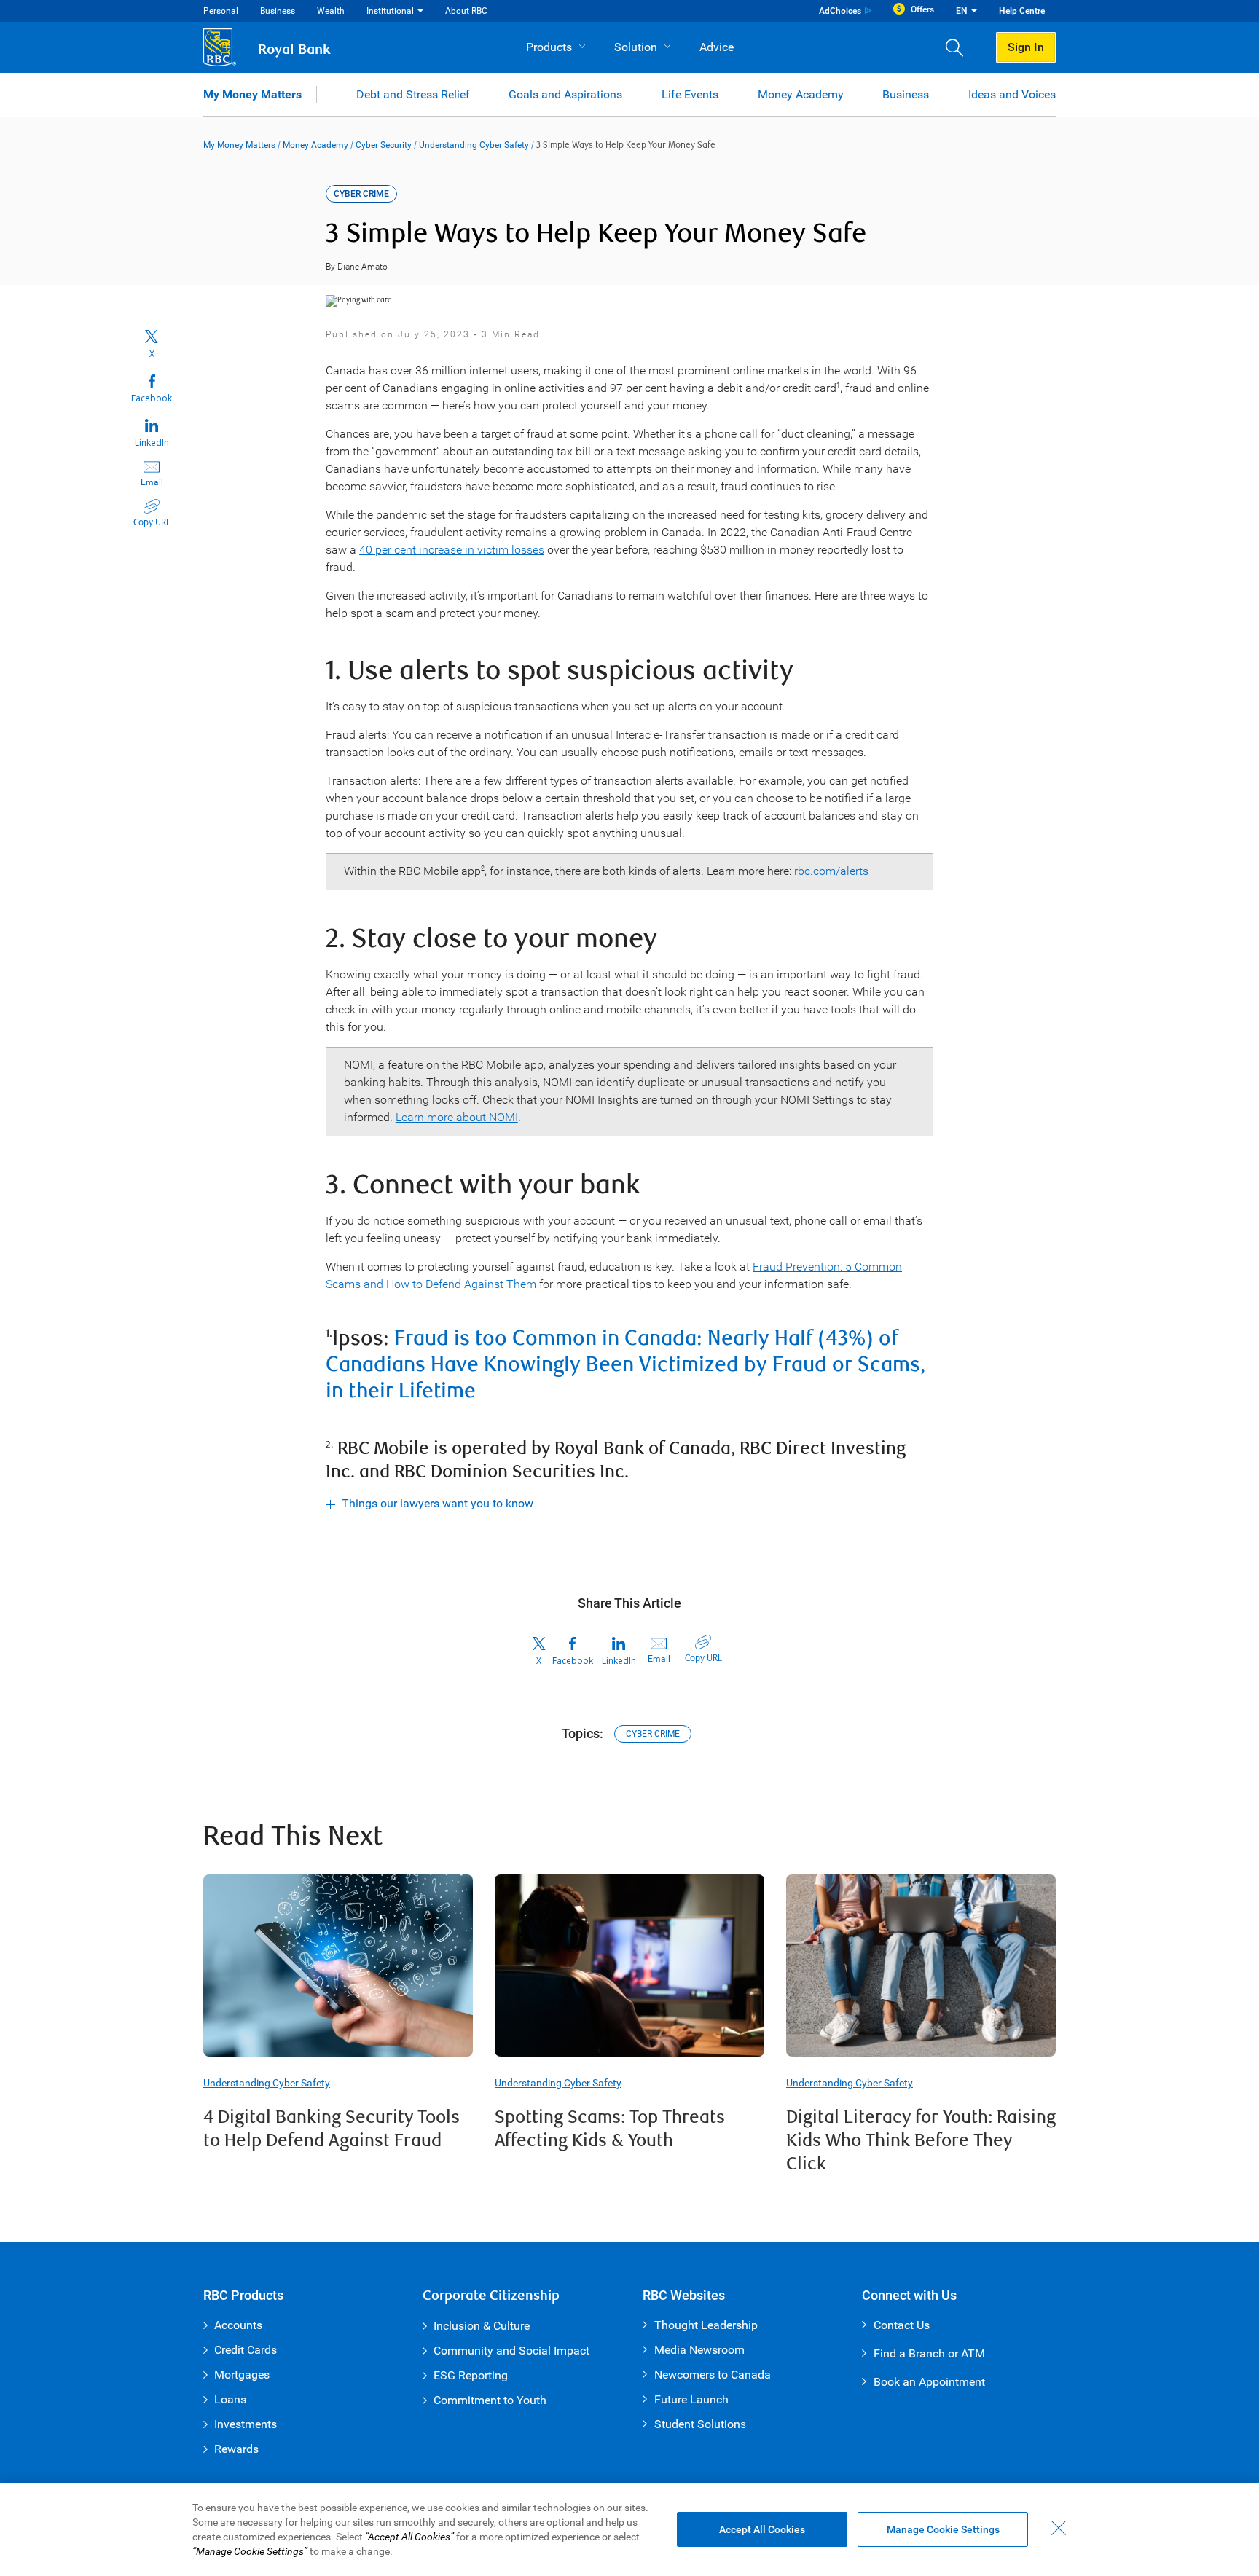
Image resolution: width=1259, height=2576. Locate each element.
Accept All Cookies (762, 2529)
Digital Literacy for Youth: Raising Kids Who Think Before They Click (921, 2141)
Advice (717, 47)
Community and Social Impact (511, 2351)
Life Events (690, 94)
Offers (922, 9)
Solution (636, 47)
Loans (230, 2399)
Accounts (238, 2325)
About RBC (466, 11)
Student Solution (697, 2424)
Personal (221, 11)
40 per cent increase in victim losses (452, 550)
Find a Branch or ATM (929, 2353)
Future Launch (691, 2399)
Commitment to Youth (490, 2400)
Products (549, 47)
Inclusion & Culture (482, 2326)
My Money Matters (252, 94)
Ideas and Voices (1012, 94)
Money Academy (801, 94)
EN (962, 11)
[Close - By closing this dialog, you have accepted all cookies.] (1059, 2528)
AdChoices (840, 11)
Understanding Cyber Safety (474, 145)
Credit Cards (246, 2350)
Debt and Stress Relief (413, 94)
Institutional (390, 11)
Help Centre (1022, 11)
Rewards (236, 2449)
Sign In (1026, 47)
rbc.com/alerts (831, 871)
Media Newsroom (699, 2350)
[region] (629, 2529)
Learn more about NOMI (457, 1117)
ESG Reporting (471, 2375)
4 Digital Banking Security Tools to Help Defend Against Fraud (332, 2129)
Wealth (331, 11)
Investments (246, 2424)
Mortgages (242, 2375)
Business (278, 11)
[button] (960, 47)
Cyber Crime (653, 1734)
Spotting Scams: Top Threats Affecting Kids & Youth (610, 2129)
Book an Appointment (929, 2382)
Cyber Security (384, 145)
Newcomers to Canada (713, 2375)
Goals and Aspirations (565, 94)
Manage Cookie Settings (943, 2529)
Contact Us (902, 2325)
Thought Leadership (706, 2325)
